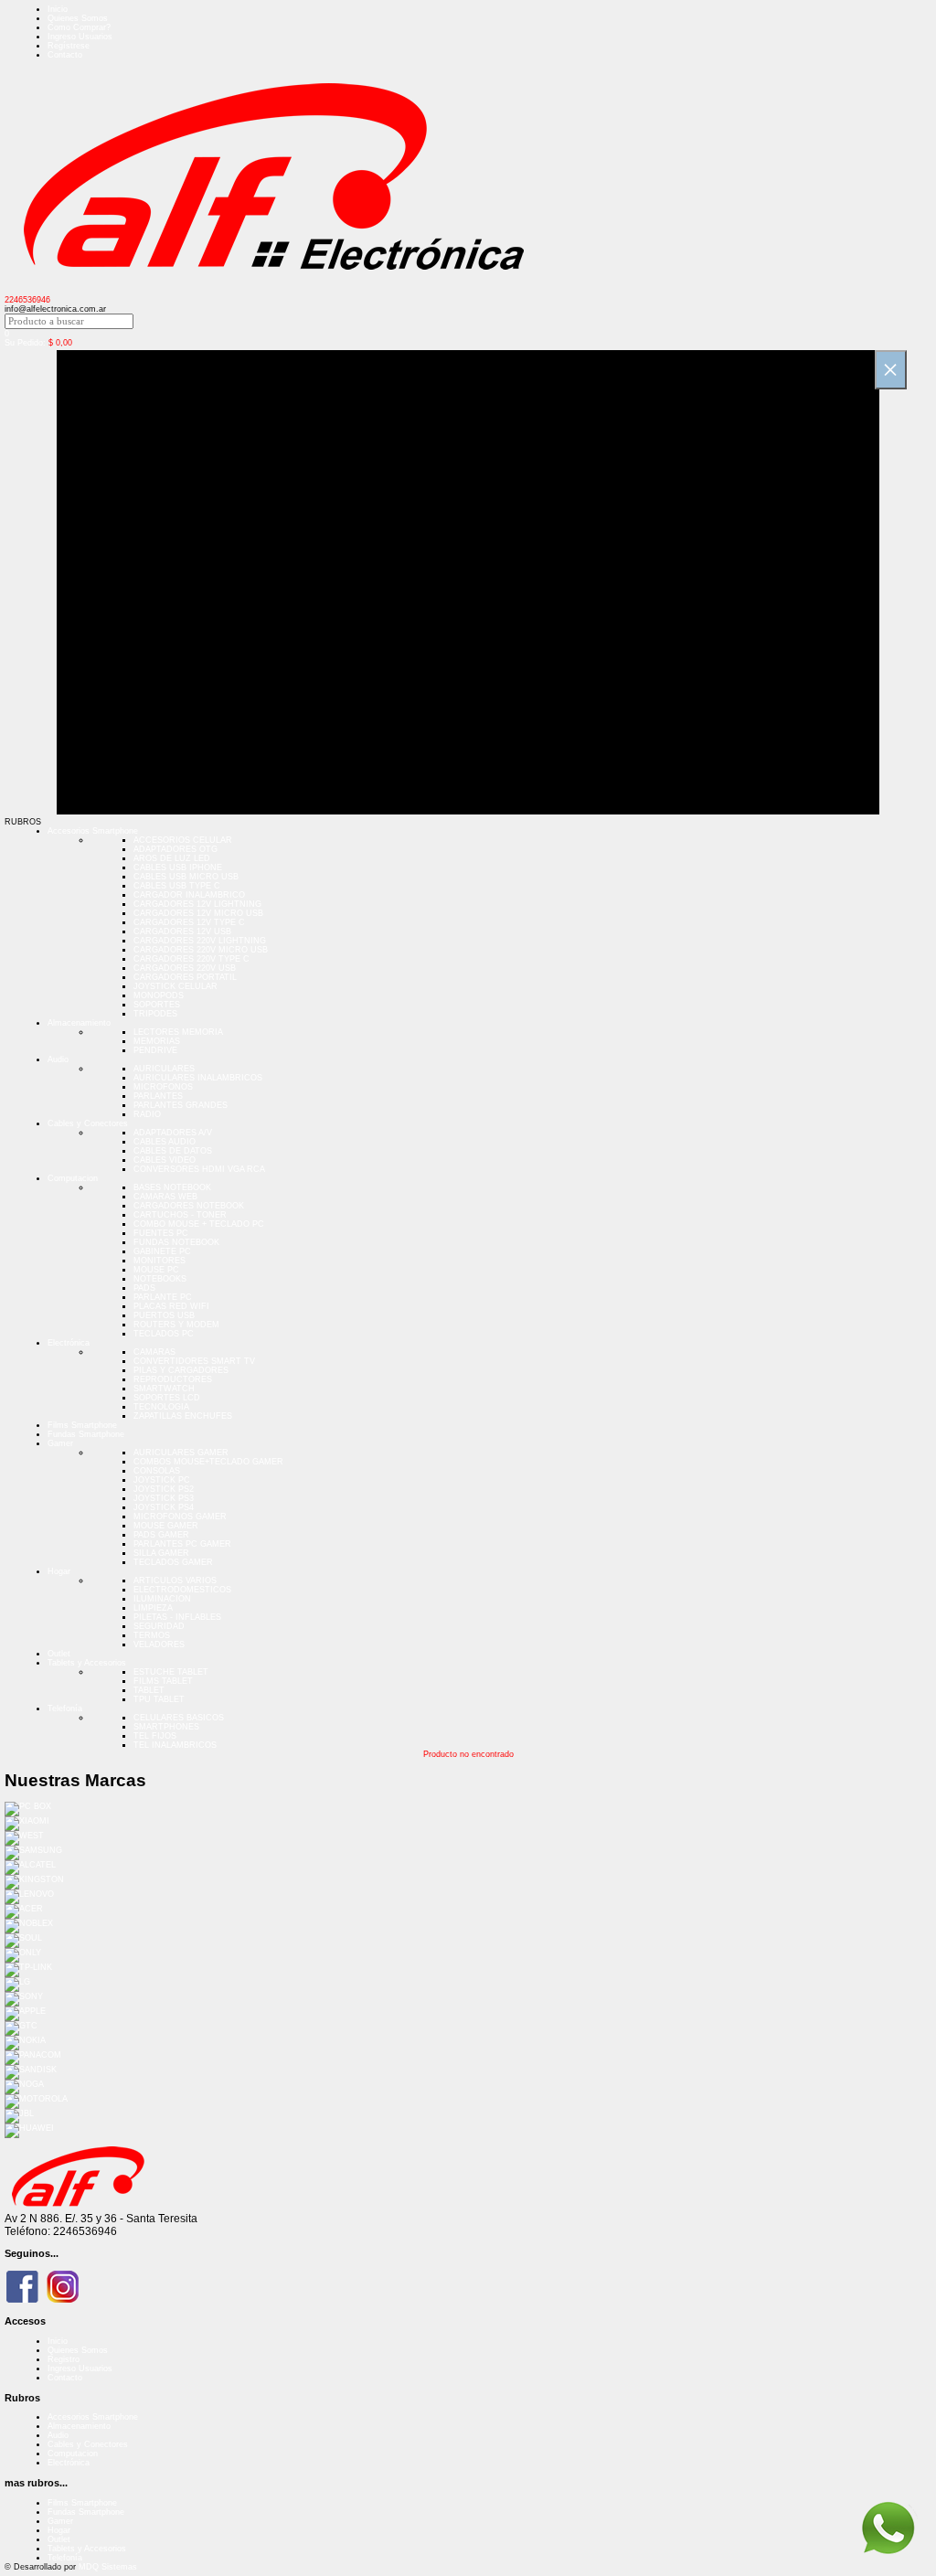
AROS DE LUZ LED (172, 858)
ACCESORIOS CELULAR (183, 840)
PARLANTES (158, 1096)
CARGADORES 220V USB (185, 968)
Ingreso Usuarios (80, 37)
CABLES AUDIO (165, 1142)
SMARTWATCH (164, 1389)
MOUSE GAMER (166, 1526)
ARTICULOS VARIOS (175, 1581)
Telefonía (65, 1708)
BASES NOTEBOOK (172, 1187)
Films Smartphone (82, 1425)
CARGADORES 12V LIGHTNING (197, 904)
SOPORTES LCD (167, 1398)
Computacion (73, 1178)
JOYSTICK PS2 (164, 1489)
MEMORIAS (157, 1041)
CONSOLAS (157, 1471)
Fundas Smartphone (86, 1434)
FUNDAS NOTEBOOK (176, 1242)
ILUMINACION (162, 1599)
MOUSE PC (156, 1270)
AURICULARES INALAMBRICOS (198, 1078)
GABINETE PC (162, 1251)
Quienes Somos (78, 18)
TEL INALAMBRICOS (175, 1745)
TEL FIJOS (155, 1736)
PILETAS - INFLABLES (177, 1617)
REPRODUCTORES (173, 1379)
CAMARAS (154, 1352)
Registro (64, 2359)
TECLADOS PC (164, 1334)
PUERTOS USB (164, 1315)
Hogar (59, 1571)
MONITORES (160, 1261)
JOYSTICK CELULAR (175, 986)
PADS (144, 1288)
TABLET (149, 1690)
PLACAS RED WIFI (171, 1306)
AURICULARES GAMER (181, 1453)
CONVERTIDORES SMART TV (194, 1361)
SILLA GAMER (161, 1553)
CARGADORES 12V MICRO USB (198, 913)
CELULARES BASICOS (179, 1718)
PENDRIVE (155, 1050)
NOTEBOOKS (160, 1279)
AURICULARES (164, 1069)
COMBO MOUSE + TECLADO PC (199, 1224)
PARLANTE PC (163, 1297)
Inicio (58, 9)
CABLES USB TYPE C (177, 886)
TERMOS (152, 1635)
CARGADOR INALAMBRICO (189, 895)
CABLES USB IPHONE (178, 868)
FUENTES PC (161, 1233)
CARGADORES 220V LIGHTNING (200, 941)
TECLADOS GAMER (173, 1562)
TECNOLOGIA (161, 1407)
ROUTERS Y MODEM (176, 1325)
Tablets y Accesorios (87, 1663)
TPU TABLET (159, 1699)
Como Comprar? (79, 27)
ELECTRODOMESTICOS (182, 1590)
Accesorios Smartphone (93, 831)
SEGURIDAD (159, 1626)
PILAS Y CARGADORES (181, 1370)
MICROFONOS (163, 1087)
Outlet (59, 1654)
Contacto (65, 55)
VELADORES (159, 1645)
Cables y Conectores (88, 1123)
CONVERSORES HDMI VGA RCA (199, 1169)
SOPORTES (157, 1005)
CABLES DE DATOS (173, 1151)
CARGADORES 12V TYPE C (189, 922)
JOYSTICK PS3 (164, 1498)
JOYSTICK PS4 (164, 1507)
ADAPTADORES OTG (175, 849)
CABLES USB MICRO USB (186, 877)
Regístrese (69, 46)
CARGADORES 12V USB (182, 931)
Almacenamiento (79, 1023)
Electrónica (69, 1343)
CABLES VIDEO (165, 1160)
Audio (58, 1059)
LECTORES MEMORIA (178, 1032)
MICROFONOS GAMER (180, 1517)
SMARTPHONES (166, 1727)
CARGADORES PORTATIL (185, 977)
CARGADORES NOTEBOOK (189, 1206)
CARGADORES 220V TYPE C (191, 959)
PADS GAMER (161, 1535)
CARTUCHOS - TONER (180, 1215)
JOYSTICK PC (162, 1480)
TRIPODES (155, 1014)
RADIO (147, 1114)
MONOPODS (159, 995)
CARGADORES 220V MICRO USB (201, 950)
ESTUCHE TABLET (171, 1672)
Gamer (60, 1443)
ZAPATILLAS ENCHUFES (183, 1416)
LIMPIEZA (153, 1608)
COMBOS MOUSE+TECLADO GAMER (208, 1462)
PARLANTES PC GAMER (182, 1544)
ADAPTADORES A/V (173, 1133)
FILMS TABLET (163, 1681)
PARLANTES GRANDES (181, 1105)
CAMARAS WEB (165, 1197)
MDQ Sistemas (108, 2567)
